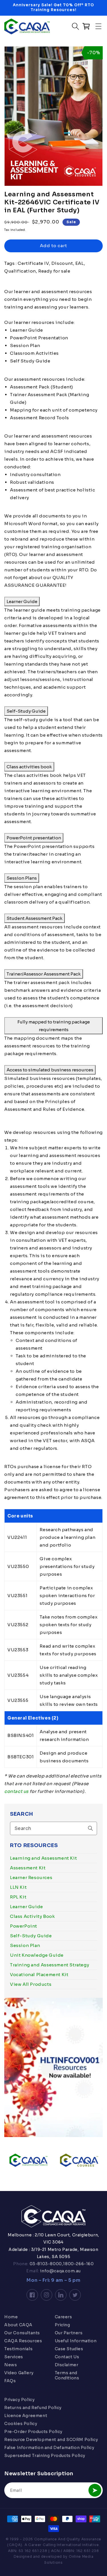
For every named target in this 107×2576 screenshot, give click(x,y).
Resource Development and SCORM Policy (51, 2440)
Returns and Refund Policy (33, 2408)
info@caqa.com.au (60, 2271)
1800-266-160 (78, 2264)
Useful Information (76, 2341)
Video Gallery (19, 2373)
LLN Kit (18, 1887)
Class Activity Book (32, 1916)
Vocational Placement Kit (39, 1975)
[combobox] (53, 1828)
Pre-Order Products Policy (33, 2432)
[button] (98, 26)
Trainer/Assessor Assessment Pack (44, 974)
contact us (16, 1791)
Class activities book (29, 767)
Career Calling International (55, 2545)
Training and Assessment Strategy (50, 1965)
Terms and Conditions (67, 2375)
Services (14, 2357)
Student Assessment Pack (35, 918)
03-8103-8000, (46, 2264)
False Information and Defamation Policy (49, 2448)
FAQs (10, 2381)
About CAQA (18, 2325)
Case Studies (69, 2349)
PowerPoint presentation (34, 838)
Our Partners (69, 2333)
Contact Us (67, 2357)
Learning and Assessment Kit (43, 1858)
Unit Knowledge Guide (37, 1955)
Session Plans (22, 878)
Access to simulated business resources (50, 1070)
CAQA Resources (23, 2341)
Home (11, 2317)
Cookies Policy (21, 2424)
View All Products (31, 1984)
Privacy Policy (19, 2400)
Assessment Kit (28, 1868)
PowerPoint (24, 1926)
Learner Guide (27, 1907)
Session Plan (25, 1945)
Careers (63, 2317)
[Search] (90, 1828)
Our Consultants (22, 2333)
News (11, 2365)
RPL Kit (18, 1897)
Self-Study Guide (31, 1936)
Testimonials (18, 2349)
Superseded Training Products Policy (45, 2456)
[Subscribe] (95, 2490)
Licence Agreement (26, 2416)
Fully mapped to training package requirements (54, 1026)
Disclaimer (67, 2365)
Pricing (62, 2325)
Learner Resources (31, 1877)
